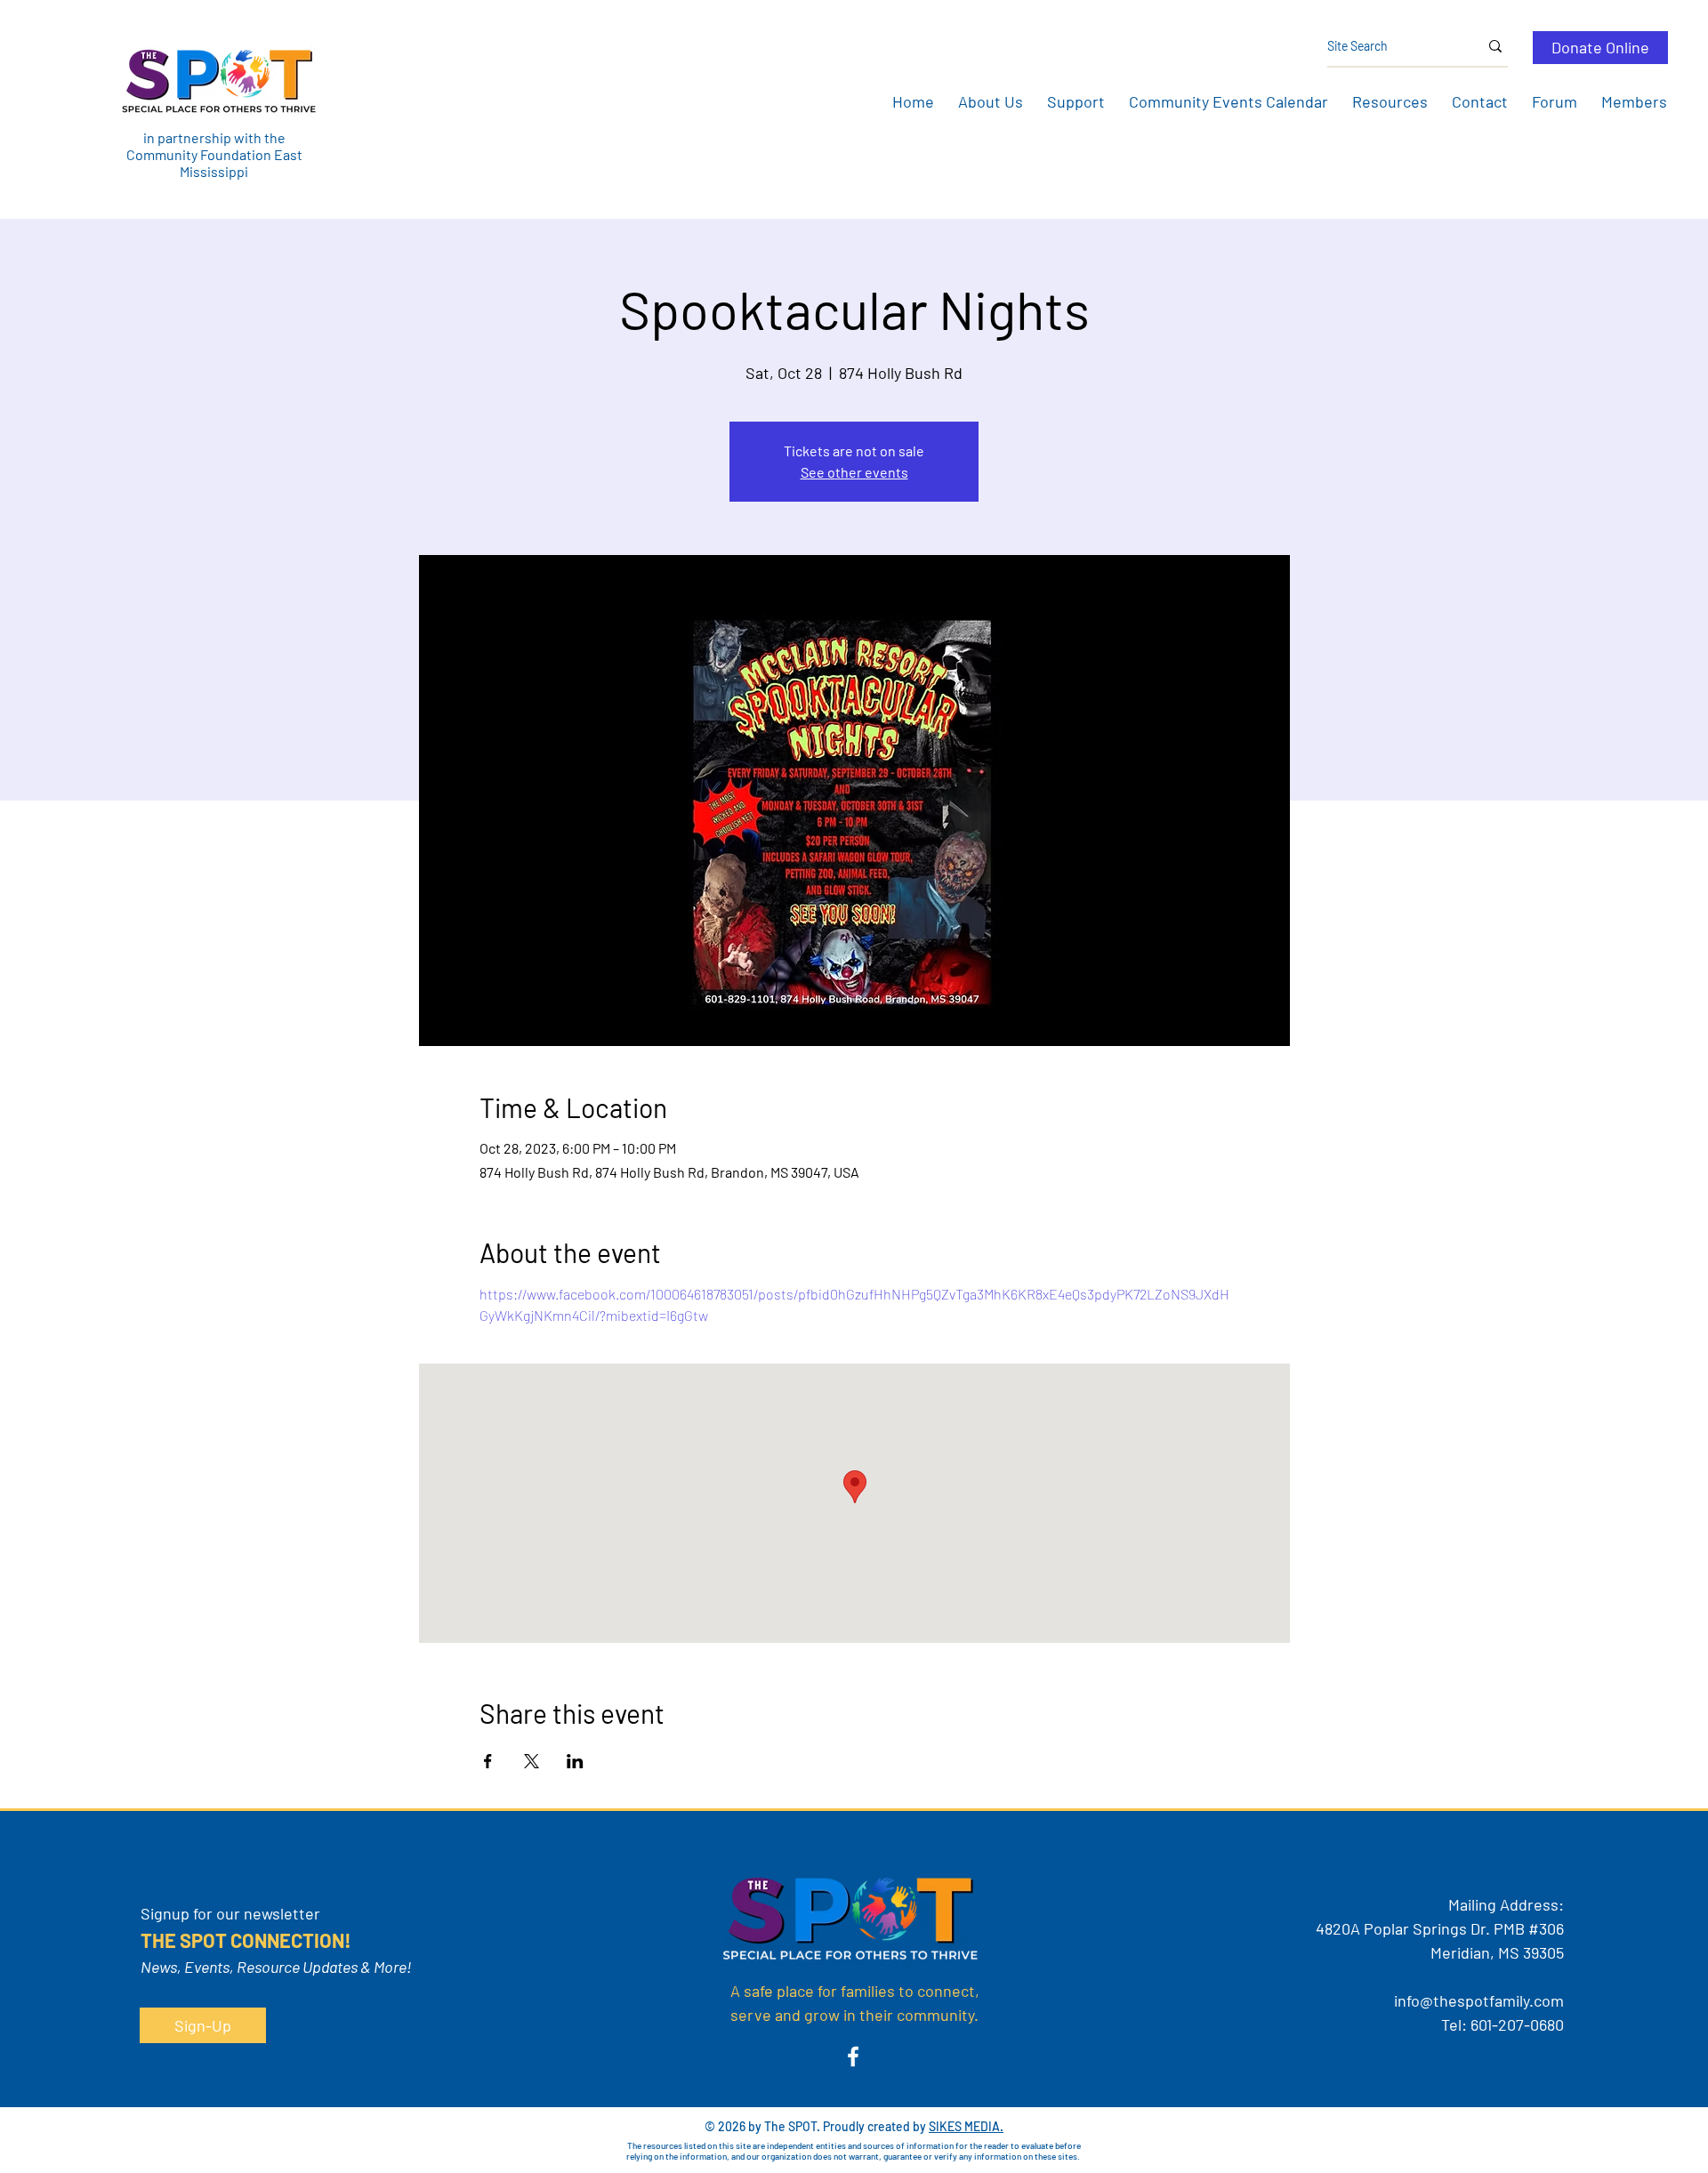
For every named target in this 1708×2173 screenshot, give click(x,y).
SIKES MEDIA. (966, 2126)
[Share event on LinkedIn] (575, 1761)
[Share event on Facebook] (488, 1761)
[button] (990, 101)
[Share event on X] (532, 1761)
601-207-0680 (1517, 2024)
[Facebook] (853, 2056)
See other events (854, 472)
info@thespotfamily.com (1479, 2000)
